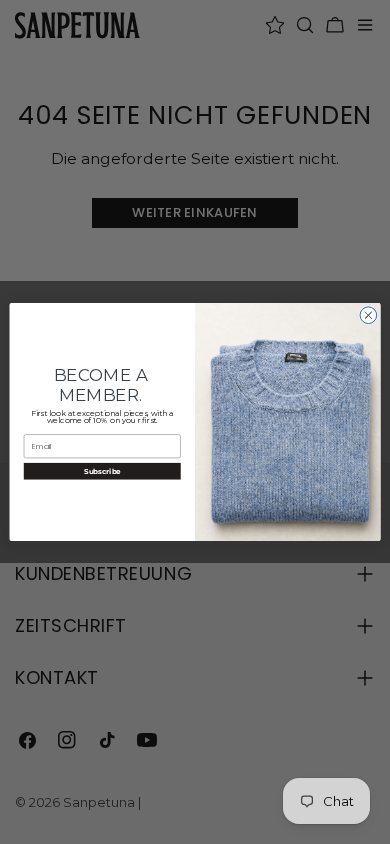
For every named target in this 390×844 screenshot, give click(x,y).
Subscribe (102, 470)
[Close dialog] (368, 315)
